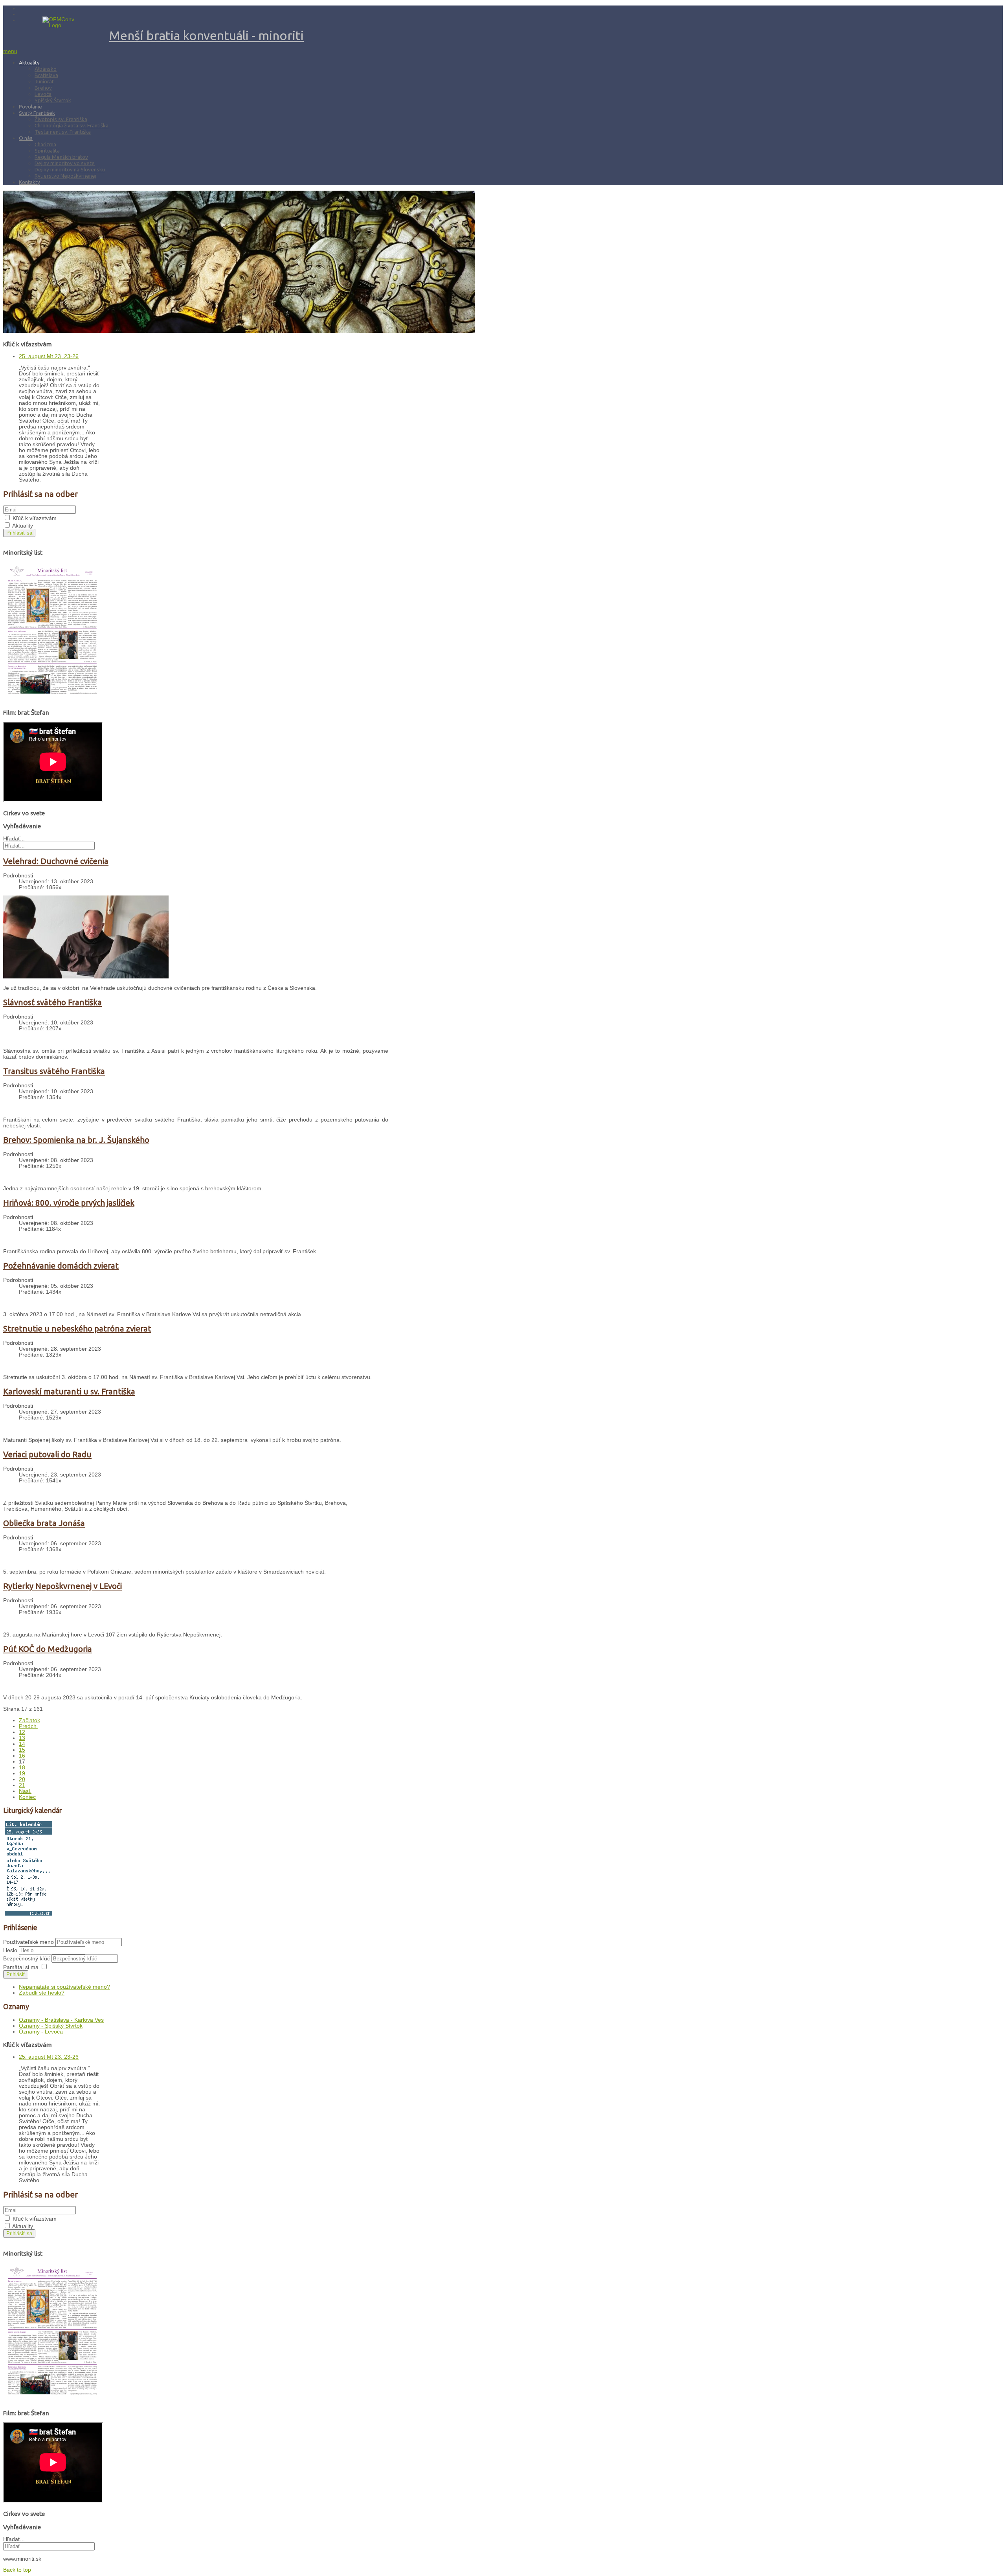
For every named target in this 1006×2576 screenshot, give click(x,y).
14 (22, 1744)
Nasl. (25, 1791)
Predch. (28, 1726)
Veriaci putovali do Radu (47, 1454)
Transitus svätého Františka (54, 1071)
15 (22, 1750)
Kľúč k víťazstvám (35, 518)
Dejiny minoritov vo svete (65, 163)
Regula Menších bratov (61, 157)
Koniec (27, 1797)
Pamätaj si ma (21, 1967)
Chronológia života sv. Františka (72, 125)
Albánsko (46, 69)
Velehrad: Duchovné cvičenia (56, 861)
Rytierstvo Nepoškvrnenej (65, 176)
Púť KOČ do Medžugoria (48, 1649)
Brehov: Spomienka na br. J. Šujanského (76, 1140)
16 (22, 1756)
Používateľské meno (28, 1942)
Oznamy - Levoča (41, 2032)
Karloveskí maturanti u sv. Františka (69, 1391)
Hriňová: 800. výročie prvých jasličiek (69, 1203)
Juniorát (44, 81)
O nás (26, 138)
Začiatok (29, 1720)
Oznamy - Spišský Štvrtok (51, 2026)
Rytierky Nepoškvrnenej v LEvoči (62, 1586)
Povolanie (30, 107)
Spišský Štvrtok (53, 100)
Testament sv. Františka (63, 132)
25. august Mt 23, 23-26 (49, 356)
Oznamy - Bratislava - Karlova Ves (61, 2020)
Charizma (45, 144)
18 (22, 1768)
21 (22, 1785)
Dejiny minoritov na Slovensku (70, 169)
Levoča (43, 94)
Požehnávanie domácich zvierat (61, 1266)
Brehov (43, 88)
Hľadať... (14, 839)
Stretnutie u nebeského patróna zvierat (77, 1328)
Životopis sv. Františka (61, 119)
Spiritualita (47, 151)
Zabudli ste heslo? (42, 1993)
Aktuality (29, 63)
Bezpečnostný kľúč (27, 1959)
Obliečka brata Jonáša (44, 1523)
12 (22, 1732)
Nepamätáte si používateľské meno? (64, 1987)
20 (22, 1779)
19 (22, 1773)
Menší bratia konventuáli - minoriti (207, 35)
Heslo (11, 1950)
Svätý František (37, 113)
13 (22, 1738)
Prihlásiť (16, 1974)
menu (10, 51)
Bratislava (46, 75)
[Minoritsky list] (52, 700)
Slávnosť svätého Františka (52, 1002)
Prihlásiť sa (19, 533)
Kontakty (29, 182)
